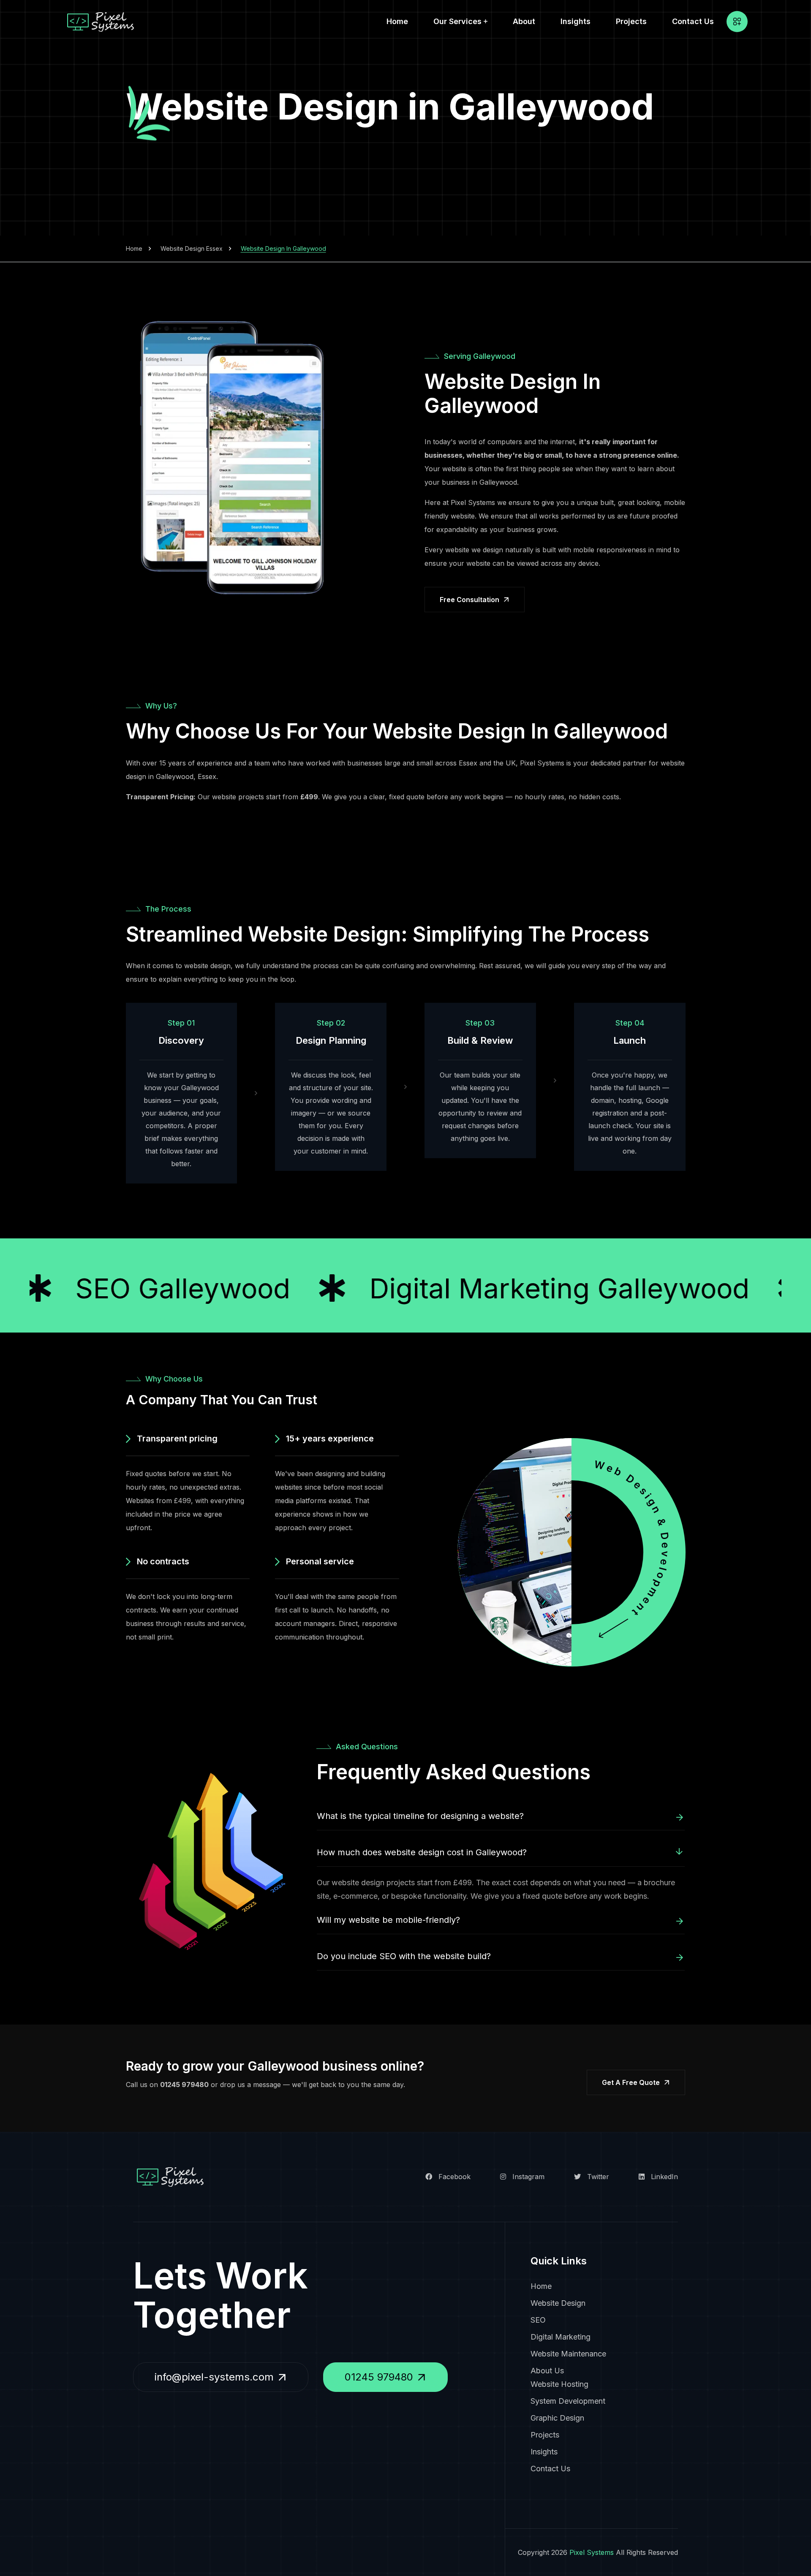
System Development (568, 2401)
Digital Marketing (561, 2337)
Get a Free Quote (631, 2082)
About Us (547, 2371)
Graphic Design (557, 2418)
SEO (538, 2320)
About (524, 21)
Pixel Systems (592, 2552)
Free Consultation (469, 600)
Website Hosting (559, 2384)
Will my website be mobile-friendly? (388, 1920)
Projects (631, 21)
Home (397, 21)
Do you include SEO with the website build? (404, 1956)
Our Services (457, 21)
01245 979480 (184, 2085)
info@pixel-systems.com (214, 2377)
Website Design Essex (192, 248)
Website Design (558, 2303)
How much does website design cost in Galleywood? (422, 1852)
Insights (576, 21)
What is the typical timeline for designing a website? (420, 1816)
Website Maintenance (568, 2354)
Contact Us (693, 21)
